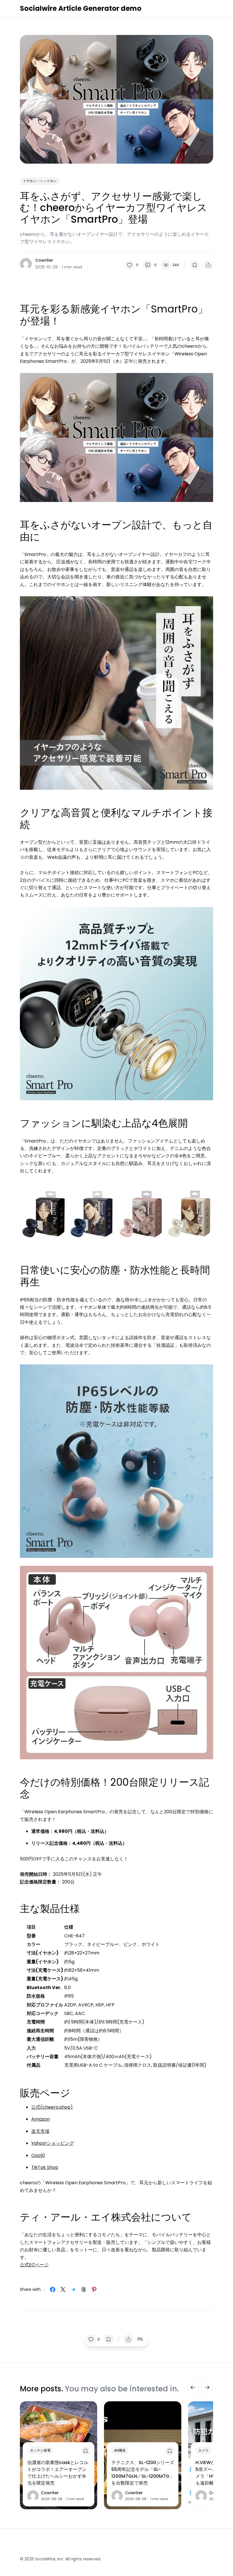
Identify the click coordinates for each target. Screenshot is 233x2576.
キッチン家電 (40, 2450)
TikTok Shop (45, 2167)
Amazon (40, 2119)
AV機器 (120, 2450)
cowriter (44, 260)
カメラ (203, 2450)
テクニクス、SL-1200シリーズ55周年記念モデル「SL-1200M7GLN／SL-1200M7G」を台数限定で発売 (143, 2473)
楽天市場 (40, 2131)
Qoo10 (38, 2155)
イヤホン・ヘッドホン (40, 181)
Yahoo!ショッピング (53, 2143)
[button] (132, 265)
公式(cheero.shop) (52, 2107)
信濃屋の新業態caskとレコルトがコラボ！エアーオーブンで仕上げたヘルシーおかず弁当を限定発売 (58, 2473)
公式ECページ (34, 2265)
